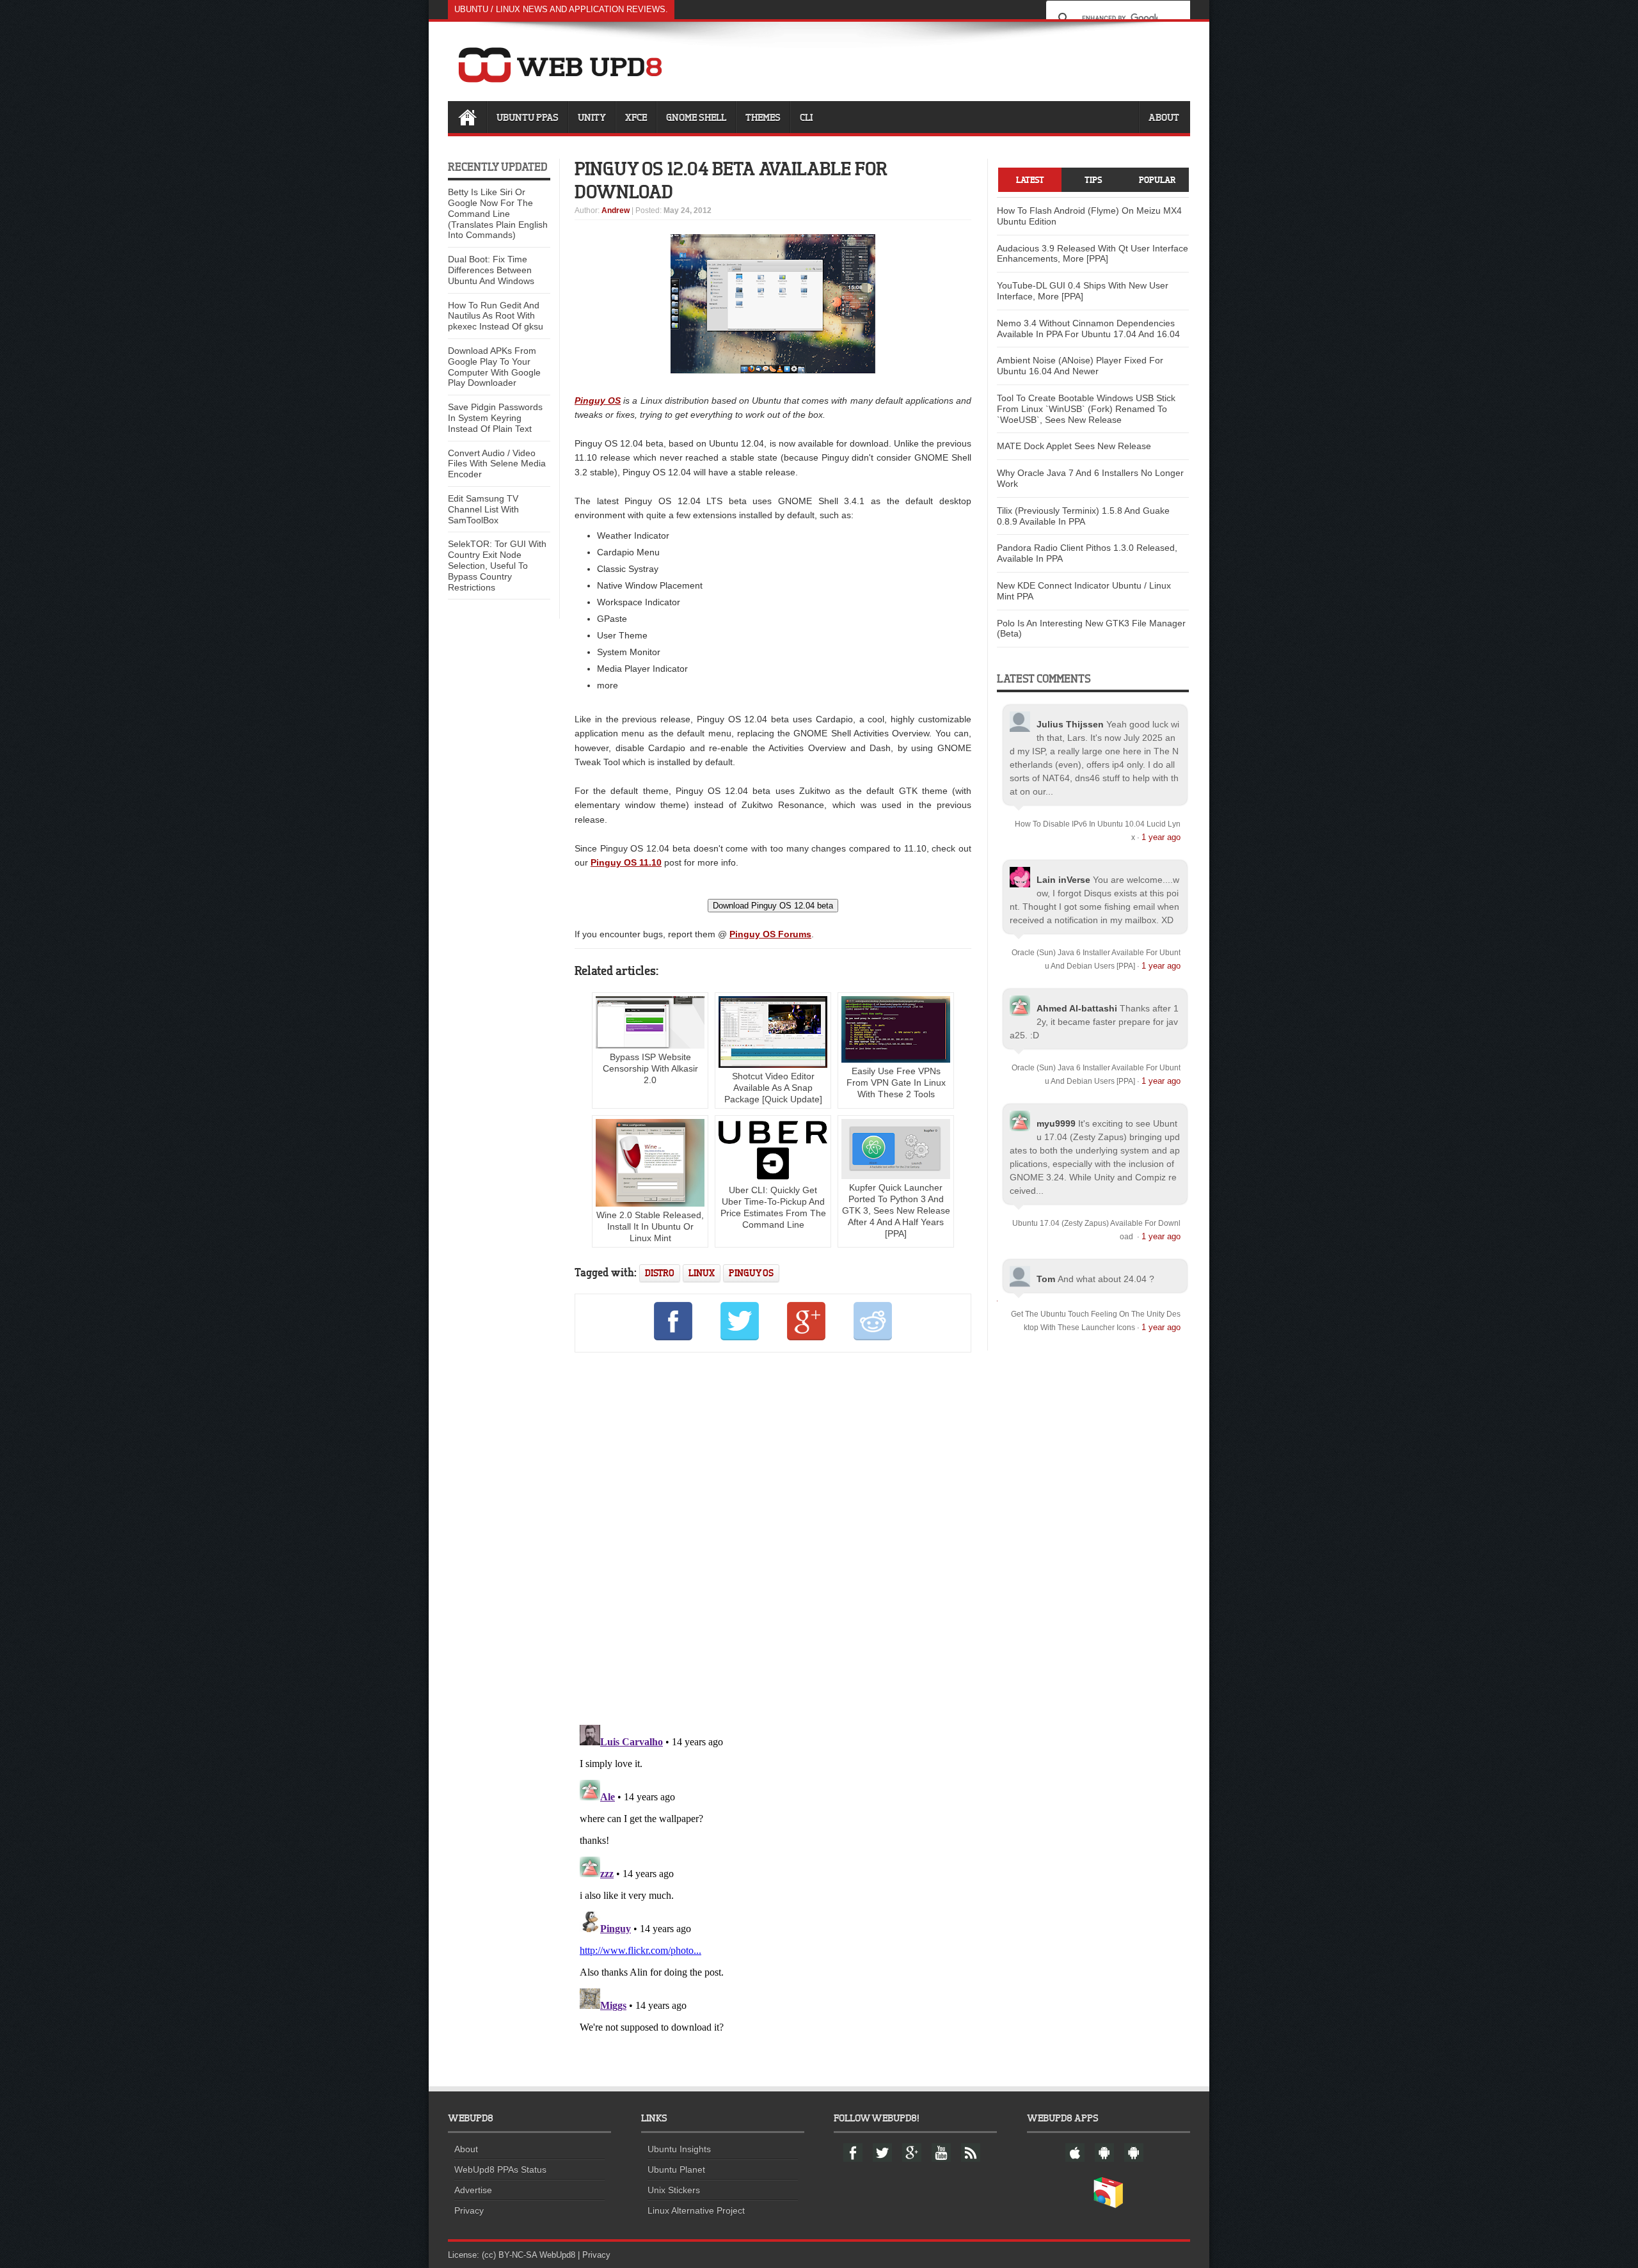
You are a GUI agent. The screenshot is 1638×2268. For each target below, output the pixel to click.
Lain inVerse (1063, 880)
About (1164, 117)
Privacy (469, 2210)
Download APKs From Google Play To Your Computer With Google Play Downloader (494, 367)
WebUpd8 (557, 2255)
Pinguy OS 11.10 (626, 862)
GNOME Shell (696, 117)
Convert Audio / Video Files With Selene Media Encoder (497, 464)
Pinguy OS (598, 400)
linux (702, 1273)
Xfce (636, 117)
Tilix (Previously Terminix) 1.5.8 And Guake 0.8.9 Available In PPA (1083, 516)
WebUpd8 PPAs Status (500, 2169)
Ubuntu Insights (679, 2149)
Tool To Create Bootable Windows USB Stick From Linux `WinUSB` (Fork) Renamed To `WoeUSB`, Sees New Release (1086, 409)
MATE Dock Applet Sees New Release (1074, 446)
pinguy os (751, 1273)
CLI (806, 117)
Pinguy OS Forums (770, 934)
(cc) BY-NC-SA (509, 2255)
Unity (592, 117)
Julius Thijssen (1070, 724)
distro (660, 1273)
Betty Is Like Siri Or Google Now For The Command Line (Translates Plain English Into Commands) (498, 213)
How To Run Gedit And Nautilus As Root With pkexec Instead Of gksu (496, 316)
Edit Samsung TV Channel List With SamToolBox (483, 509)
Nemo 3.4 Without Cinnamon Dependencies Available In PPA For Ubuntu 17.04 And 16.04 (1088, 329)
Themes (763, 117)
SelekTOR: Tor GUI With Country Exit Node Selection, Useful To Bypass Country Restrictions (497, 565)
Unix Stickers (674, 2190)
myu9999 (1056, 1123)
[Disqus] (773, 1536)
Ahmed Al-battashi (1077, 1008)
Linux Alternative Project (696, 2210)
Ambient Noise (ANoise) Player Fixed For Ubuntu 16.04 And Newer (1080, 366)
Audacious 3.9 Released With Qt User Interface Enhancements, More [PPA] (1093, 254)
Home (467, 117)
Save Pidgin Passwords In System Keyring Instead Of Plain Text (495, 418)
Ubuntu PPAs (528, 117)
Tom (1046, 1279)
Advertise (473, 2190)
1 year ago (1161, 837)
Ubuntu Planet (676, 2169)
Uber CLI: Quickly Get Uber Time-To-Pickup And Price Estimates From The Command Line (773, 1207)
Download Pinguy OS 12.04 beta (773, 906)
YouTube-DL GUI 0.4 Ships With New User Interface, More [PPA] (1083, 291)
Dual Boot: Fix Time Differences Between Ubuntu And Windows (491, 270)
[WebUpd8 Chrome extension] (1108, 2205)
